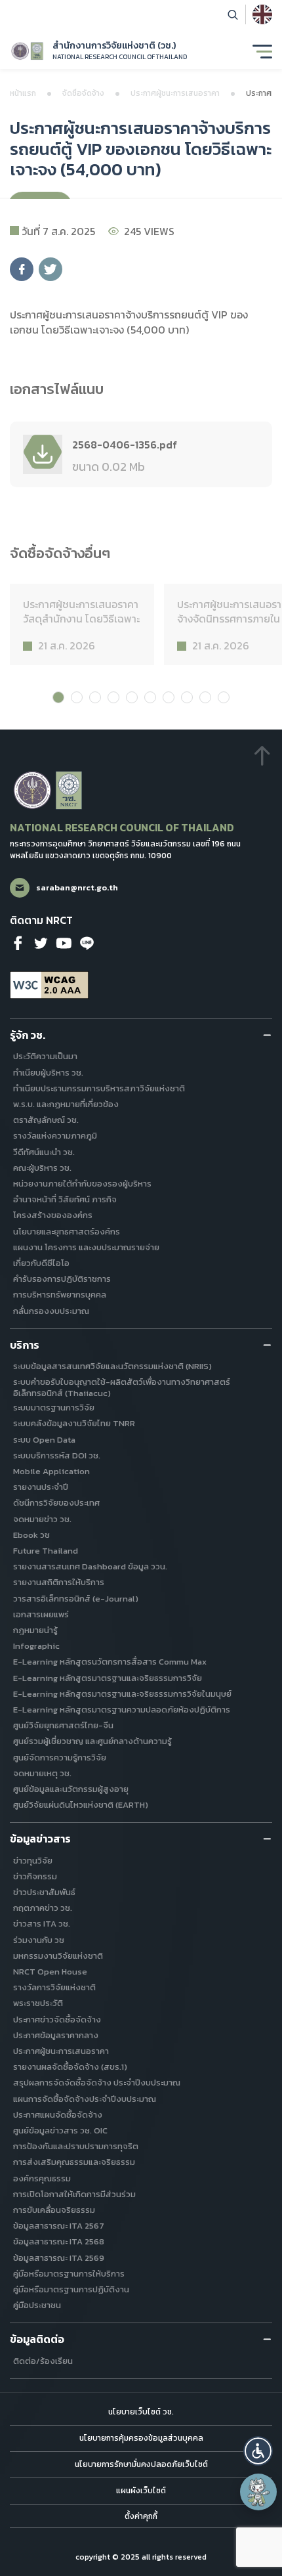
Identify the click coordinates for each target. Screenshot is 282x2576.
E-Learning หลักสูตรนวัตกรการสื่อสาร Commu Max (110, 1662)
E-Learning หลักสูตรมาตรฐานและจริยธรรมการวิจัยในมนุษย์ (122, 1694)
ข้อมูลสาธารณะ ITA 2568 (59, 2242)
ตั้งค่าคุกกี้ (141, 2517)
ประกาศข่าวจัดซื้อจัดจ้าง (57, 2020)
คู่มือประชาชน (37, 2306)
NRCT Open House (50, 1972)
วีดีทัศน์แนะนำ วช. (44, 1153)
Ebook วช (31, 1536)
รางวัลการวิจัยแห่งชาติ (54, 1988)
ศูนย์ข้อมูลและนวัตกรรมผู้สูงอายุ (71, 1790)
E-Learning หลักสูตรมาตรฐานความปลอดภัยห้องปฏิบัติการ (122, 1710)
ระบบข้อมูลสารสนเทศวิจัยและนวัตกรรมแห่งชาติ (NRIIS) (112, 1367)
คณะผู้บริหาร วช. (42, 1168)
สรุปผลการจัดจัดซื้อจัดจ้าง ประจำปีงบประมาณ (97, 2083)
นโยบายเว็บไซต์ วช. (141, 2412)
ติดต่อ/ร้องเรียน (43, 2362)
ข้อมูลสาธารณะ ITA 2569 (59, 2259)
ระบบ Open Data (44, 1440)
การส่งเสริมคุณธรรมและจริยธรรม (74, 2163)
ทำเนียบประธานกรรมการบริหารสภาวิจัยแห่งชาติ (99, 1089)
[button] (258, 2451)
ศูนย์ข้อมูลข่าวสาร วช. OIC (60, 2131)
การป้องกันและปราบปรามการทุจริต (76, 2147)
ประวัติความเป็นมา (45, 1057)
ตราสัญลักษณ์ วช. (46, 1121)
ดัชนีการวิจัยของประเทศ (56, 1503)
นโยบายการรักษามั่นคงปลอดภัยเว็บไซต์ (141, 2464)
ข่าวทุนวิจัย (33, 1861)
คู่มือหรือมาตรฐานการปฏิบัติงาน (71, 2290)
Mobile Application (51, 1472)
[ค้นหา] (233, 14)
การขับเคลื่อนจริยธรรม (54, 2211)
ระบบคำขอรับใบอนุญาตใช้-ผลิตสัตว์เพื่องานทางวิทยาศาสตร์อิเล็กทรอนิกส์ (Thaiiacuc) (122, 1388)
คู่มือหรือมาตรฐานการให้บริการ (69, 2274)
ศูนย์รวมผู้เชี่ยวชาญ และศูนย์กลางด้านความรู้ (92, 1742)
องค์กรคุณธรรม (42, 2179)
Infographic (36, 1647)
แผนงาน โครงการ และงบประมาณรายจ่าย (86, 1248)
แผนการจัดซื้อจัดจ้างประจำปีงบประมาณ (85, 2100)
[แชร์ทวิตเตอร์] (50, 269)
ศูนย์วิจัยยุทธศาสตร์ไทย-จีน (63, 1726)
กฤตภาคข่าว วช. (43, 1909)
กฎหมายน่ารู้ (35, 1631)
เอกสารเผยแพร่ (41, 1615)
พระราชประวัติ (38, 2004)
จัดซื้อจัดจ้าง (83, 93)
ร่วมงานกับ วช (39, 1941)
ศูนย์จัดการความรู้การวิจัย (60, 1758)
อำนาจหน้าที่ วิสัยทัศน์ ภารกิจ (65, 1200)
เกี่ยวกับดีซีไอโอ (41, 1264)
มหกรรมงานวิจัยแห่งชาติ (58, 1956)
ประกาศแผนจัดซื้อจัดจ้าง (58, 2115)
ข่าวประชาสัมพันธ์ (44, 1893)
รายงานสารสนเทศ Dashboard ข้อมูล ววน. (90, 1567)
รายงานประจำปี (41, 1488)
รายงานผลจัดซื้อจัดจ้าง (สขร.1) (70, 2067)
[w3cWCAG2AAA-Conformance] (49, 985)
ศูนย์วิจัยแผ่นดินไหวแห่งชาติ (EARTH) (81, 1805)
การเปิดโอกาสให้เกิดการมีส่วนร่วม (74, 2195)
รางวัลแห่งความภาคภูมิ (55, 1136)
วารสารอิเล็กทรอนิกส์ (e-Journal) (76, 1599)
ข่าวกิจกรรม (35, 1877)
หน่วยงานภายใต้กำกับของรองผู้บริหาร (82, 1184)
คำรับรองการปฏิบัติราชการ (62, 1279)
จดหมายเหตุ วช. (42, 1774)
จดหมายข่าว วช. (42, 1520)
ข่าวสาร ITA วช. (42, 1924)
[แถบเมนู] (262, 51)
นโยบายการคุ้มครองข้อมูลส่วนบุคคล (141, 2438)
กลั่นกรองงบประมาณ (51, 1312)
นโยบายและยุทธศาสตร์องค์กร (67, 1232)
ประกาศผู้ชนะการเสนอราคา (175, 93)
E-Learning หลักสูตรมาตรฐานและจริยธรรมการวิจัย (108, 1679)
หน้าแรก (23, 93)
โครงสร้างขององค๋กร (53, 1216)
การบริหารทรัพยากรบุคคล (60, 1295)
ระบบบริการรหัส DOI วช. (57, 1456)
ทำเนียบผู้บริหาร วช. (48, 1073)
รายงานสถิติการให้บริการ (59, 1583)
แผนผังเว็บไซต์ (141, 2491)
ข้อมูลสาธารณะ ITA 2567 (59, 2226)
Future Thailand (46, 1551)
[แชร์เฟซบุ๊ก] (22, 269)
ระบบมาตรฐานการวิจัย (54, 1408)
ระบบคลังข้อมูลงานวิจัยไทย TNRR (74, 1424)
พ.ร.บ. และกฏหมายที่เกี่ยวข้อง (66, 1105)
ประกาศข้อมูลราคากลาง (56, 2036)
